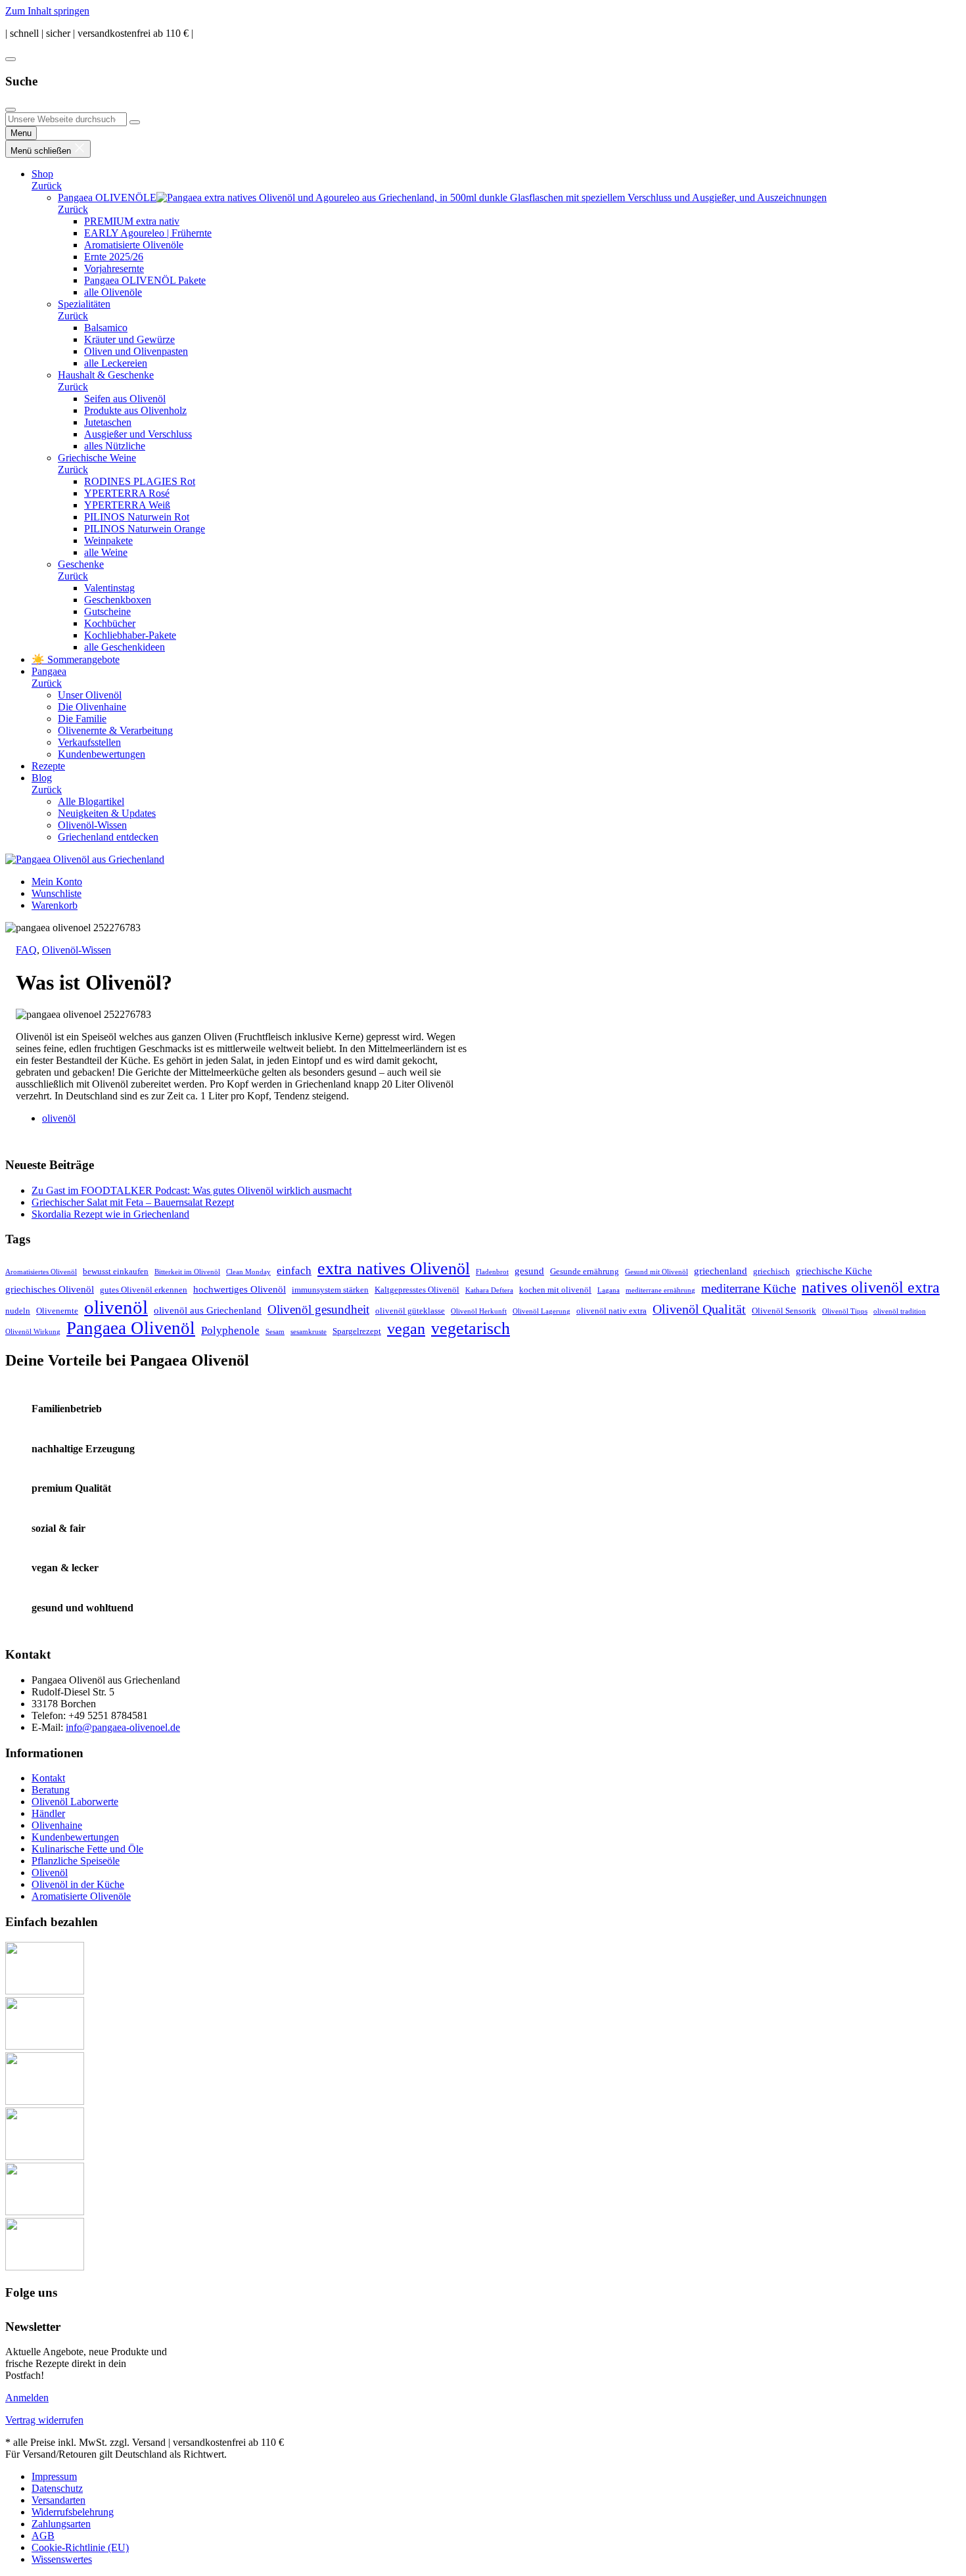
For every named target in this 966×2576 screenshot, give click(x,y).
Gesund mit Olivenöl (656, 1272)
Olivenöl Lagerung (541, 1311)
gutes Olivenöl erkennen (144, 1290)
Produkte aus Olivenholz (135, 410)
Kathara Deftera (489, 1290)
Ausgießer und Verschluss (138, 434)
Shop (42, 174)
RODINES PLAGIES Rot (140, 481)
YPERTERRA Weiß (127, 505)
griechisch (771, 1271)
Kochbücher (110, 623)
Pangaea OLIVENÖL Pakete (145, 280)
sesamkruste (309, 1332)
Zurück (47, 186)
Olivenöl (50, 1873)
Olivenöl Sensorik (784, 1311)
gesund (529, 1271)
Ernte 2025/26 (114, 257)
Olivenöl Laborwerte (75, 1802)
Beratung (51, 1790)
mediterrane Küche (748, 1288)
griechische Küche (834, 1271)
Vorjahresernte (114, 268)
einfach (294, 1271)
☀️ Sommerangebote (76, 659)
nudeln (18, 1311)
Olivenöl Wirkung (33, 1332)
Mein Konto (57, 882)
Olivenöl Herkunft (479, 1311)
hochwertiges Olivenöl (240, 1289)
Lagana (609, 1290)
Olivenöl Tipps (845, 1311)
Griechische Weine (97, 458)
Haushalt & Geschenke (106, 375)
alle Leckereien (116, 363)
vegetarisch (471, 1328)
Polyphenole (230, 1330)
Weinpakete (108, 540)
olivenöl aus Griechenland (208, 1310)
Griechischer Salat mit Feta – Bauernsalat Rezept (133, 1202)
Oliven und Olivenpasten (136, 351)
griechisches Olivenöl (50, 1289)
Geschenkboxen (118, 600)
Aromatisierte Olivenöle (134, 245)
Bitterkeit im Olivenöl (187, 1272)
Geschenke (81, 564)
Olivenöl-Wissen (92, 825)
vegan (406, 1329)
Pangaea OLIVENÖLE (107, 197)
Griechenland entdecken (108, 837)
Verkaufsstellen (89, 742)
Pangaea (49, 671)
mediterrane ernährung (660, 1290)
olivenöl (59, 1118)
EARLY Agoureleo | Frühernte (148, 233)
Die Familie (82, 719)
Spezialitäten (84, 304)
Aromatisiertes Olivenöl (41, 1272)
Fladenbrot (492, 1272)
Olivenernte (57, 1311)
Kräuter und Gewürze (129, 339)
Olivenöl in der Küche (78, 1884)
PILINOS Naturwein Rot (137, 517)
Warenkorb (55, 905)
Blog (42, 778)
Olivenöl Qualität (699, 1309)
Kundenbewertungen (102, 754)
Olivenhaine (57, 1825)
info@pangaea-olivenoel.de (123, 1727)
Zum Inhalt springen (47, 11)
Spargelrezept (357, 1331)
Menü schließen (42, 151)
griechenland (721, 1271)
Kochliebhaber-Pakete (130, 635)
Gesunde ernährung (585, 1271)
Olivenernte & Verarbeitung (115, 730)
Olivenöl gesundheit (318, 1309)
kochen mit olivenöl (555, 1290)
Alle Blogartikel (91, 801)
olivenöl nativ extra (611, 1311)
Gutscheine (107, 611)
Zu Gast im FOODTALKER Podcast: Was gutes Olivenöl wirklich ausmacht (192, 1190)
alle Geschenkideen (125, 647)
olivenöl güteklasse (410, 1311)
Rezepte (48, 766)
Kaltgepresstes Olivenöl (417, 1290)
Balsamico (106, 328)
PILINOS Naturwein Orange (145, 529)
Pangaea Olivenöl (131, 1328)
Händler (48, 1813)
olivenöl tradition (900, 1311)
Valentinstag (109, 588)
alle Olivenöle (113, 292)
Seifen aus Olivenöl (125, 399)
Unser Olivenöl (90, 695)
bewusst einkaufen (116, 1271)
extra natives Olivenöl (394, 1269)
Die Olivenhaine (92, 707)
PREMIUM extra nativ (132, 221)
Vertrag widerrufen (44, 2420)
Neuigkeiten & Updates (107, 813)
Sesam (275, 1332)
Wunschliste (57, 893)
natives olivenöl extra (871, 1287)
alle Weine (106, 552)
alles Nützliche (115, 446)
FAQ (26, 950)
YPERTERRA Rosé (127, 493)
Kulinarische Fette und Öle (87, 1849)
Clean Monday (248, 1272)
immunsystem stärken (330, 1290)
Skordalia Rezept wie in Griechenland (110, 1214)
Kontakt (48, 1778)
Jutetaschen (108, 422)
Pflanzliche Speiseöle (76, 1861)
